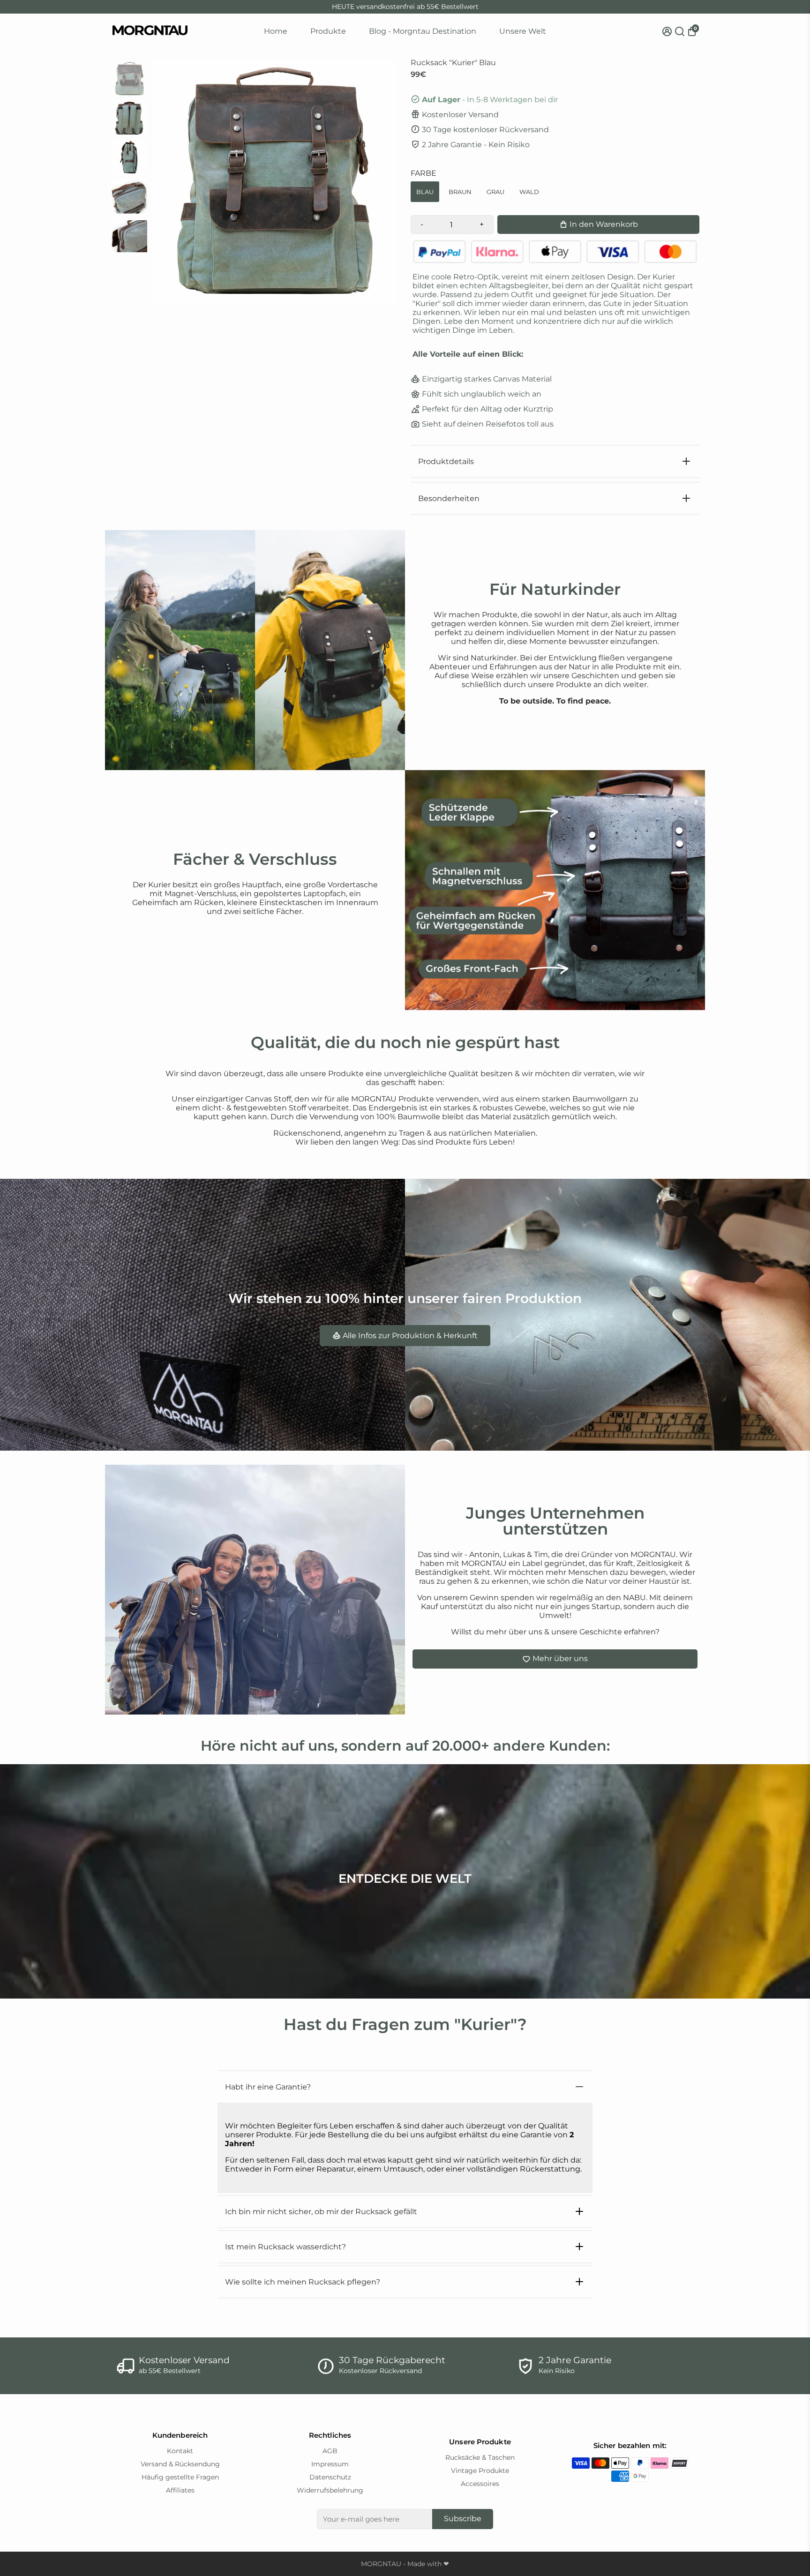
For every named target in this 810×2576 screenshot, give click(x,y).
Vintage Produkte (480, 2471)
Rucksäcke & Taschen (480, 2457)
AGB (330, 2451)
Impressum (330, 2464)
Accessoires (480, 2484)
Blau (425, 192)
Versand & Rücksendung (180, 2464)
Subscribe (463, 2519)
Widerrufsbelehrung (330, 2490)
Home (276, 31)
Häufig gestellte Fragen (180, 2477)
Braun (460, 192)
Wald (529, 192)
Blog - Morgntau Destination (423, 31)
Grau (495, 192)
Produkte (328, 31)
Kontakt (180, 2451)
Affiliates (180, 2490)
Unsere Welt (523, 31)
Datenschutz (330, 2477)
